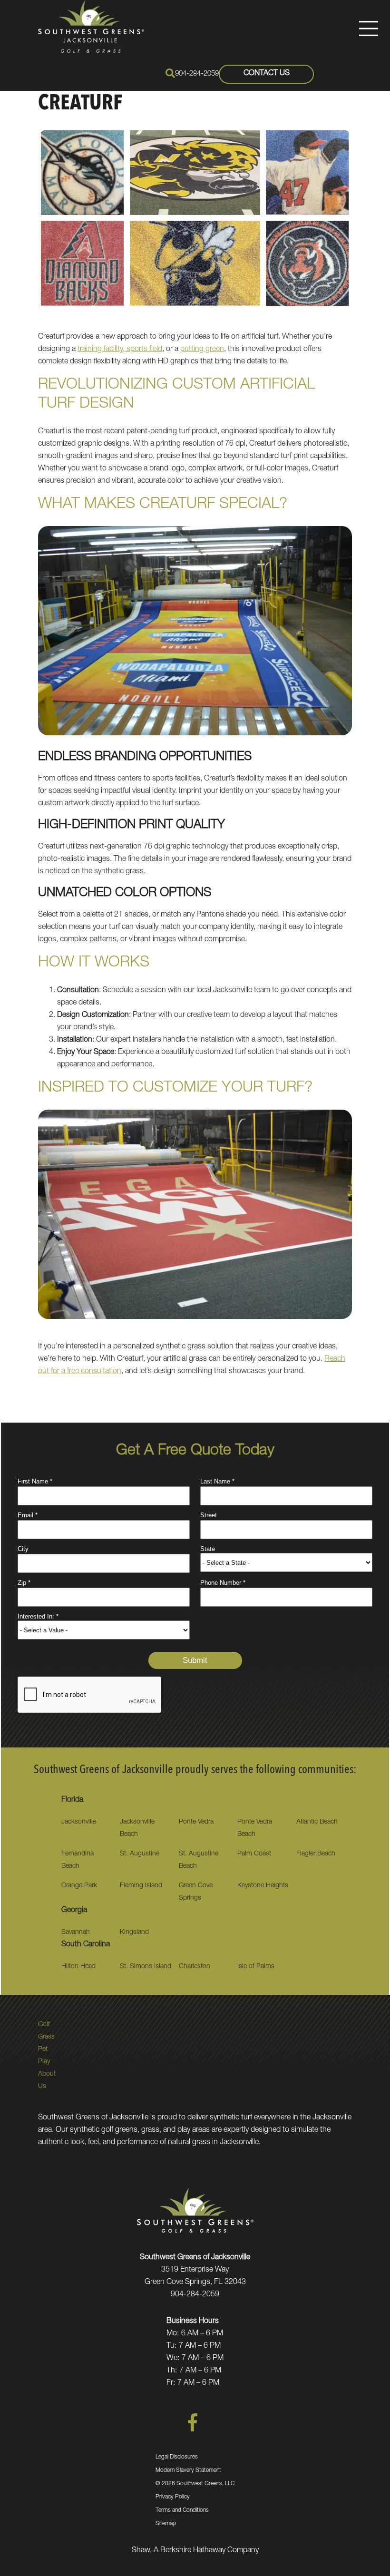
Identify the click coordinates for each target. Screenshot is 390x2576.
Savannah (76, 1932)
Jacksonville (79, 1822)
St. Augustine (140, 1854)
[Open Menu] (369, 29)
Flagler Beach (316, 1854)
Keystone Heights (263, 1886)
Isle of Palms (256, 1967)
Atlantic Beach (317, 1822)
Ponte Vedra (196, 1822)
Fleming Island (141, 1886)
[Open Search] (170, 73)
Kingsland (134, 1932)
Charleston (195, 1967)
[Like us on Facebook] (193, 2430)
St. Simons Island (146, 1967)
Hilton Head (78, 1967)
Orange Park (79, 1886)
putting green (202, 350)
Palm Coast (254, 1854)
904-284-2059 (197, 74)
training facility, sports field (120, 350)
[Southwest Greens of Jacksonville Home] (91, 26)
